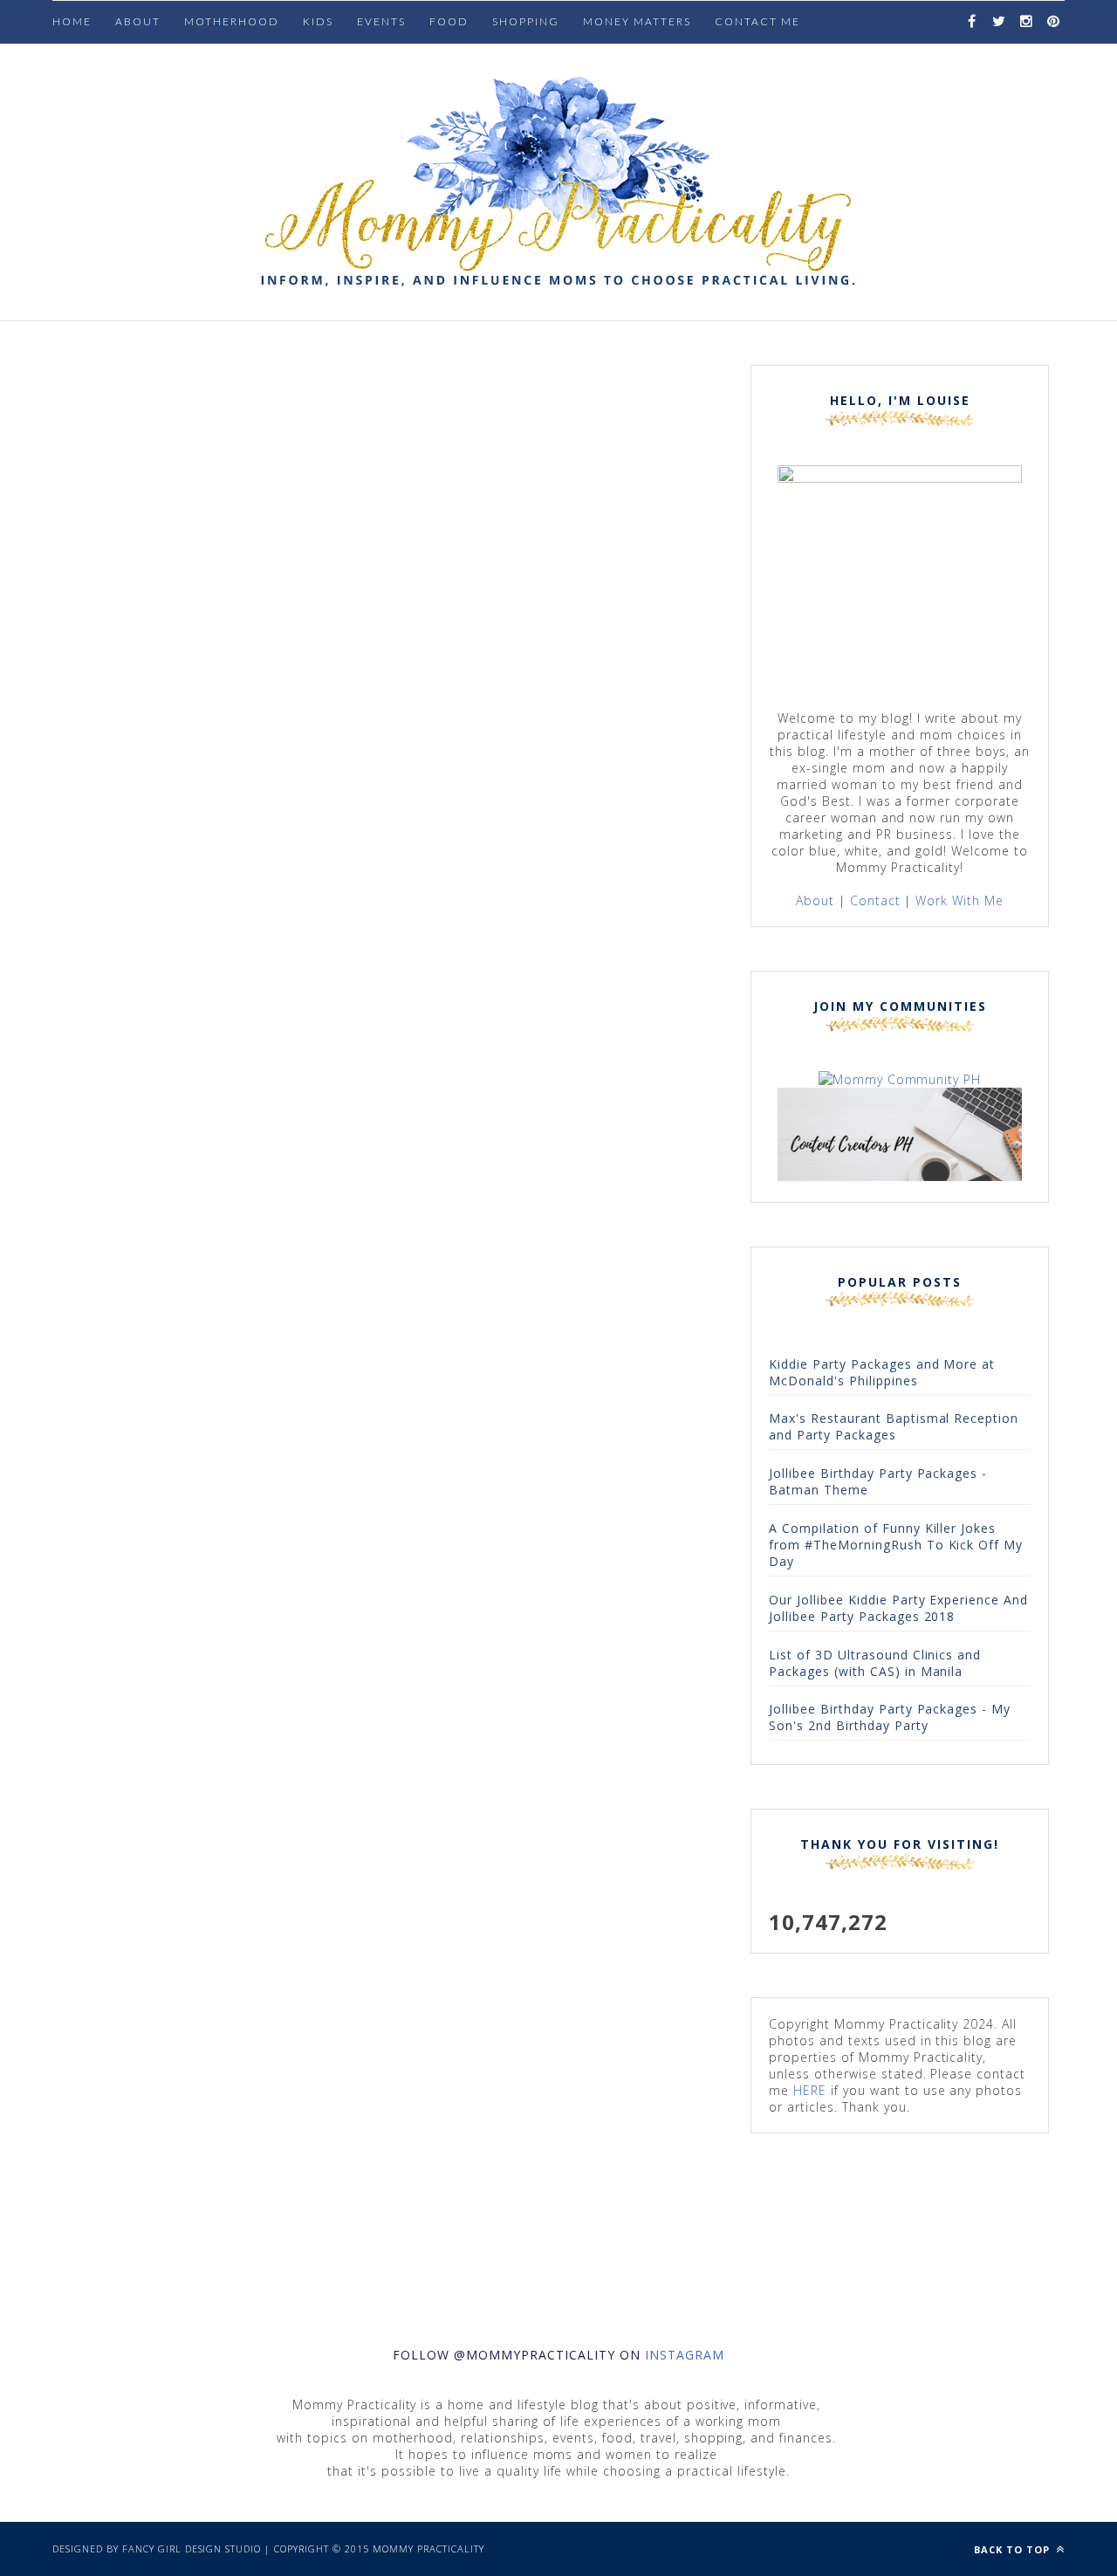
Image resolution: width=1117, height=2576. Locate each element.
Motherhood (232, 21)
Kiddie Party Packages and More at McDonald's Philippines (882, 1372)
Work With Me (959, 900)
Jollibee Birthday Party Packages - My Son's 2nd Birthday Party (890, 1717)
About (138, 21)
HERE (810, 2090)
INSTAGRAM (685, 2355)
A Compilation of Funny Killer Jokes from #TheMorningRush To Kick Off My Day (896, 1545)
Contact (875, 900)
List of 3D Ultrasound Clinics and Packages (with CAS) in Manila (875, 1663)
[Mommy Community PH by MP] (900, 1079)
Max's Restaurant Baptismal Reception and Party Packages (894, 1426)
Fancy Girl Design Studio (192, 2549)
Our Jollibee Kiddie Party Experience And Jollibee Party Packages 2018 (898, 1608)
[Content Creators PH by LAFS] (900, 1176)
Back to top (1014, 2549)
